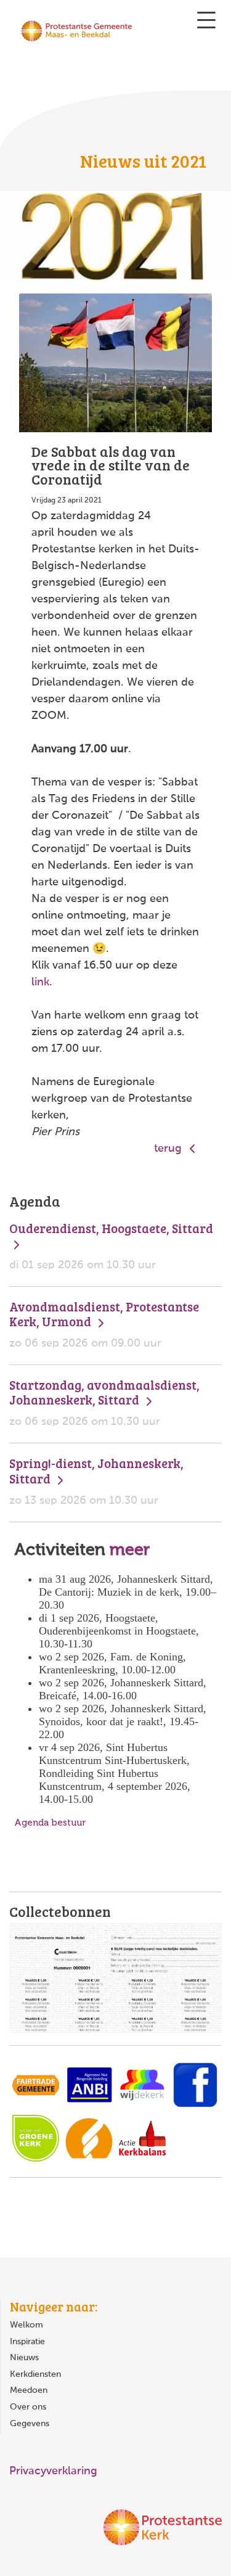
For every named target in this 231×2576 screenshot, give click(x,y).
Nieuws (24, 2358)
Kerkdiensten (35, 2374)
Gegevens (30, 2424)
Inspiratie (27, 2342)
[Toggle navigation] (206, 20)
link (40, 982)
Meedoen (29, 2390)
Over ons (28, 2407)
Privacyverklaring (53, 2471)
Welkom (26, 2325)
